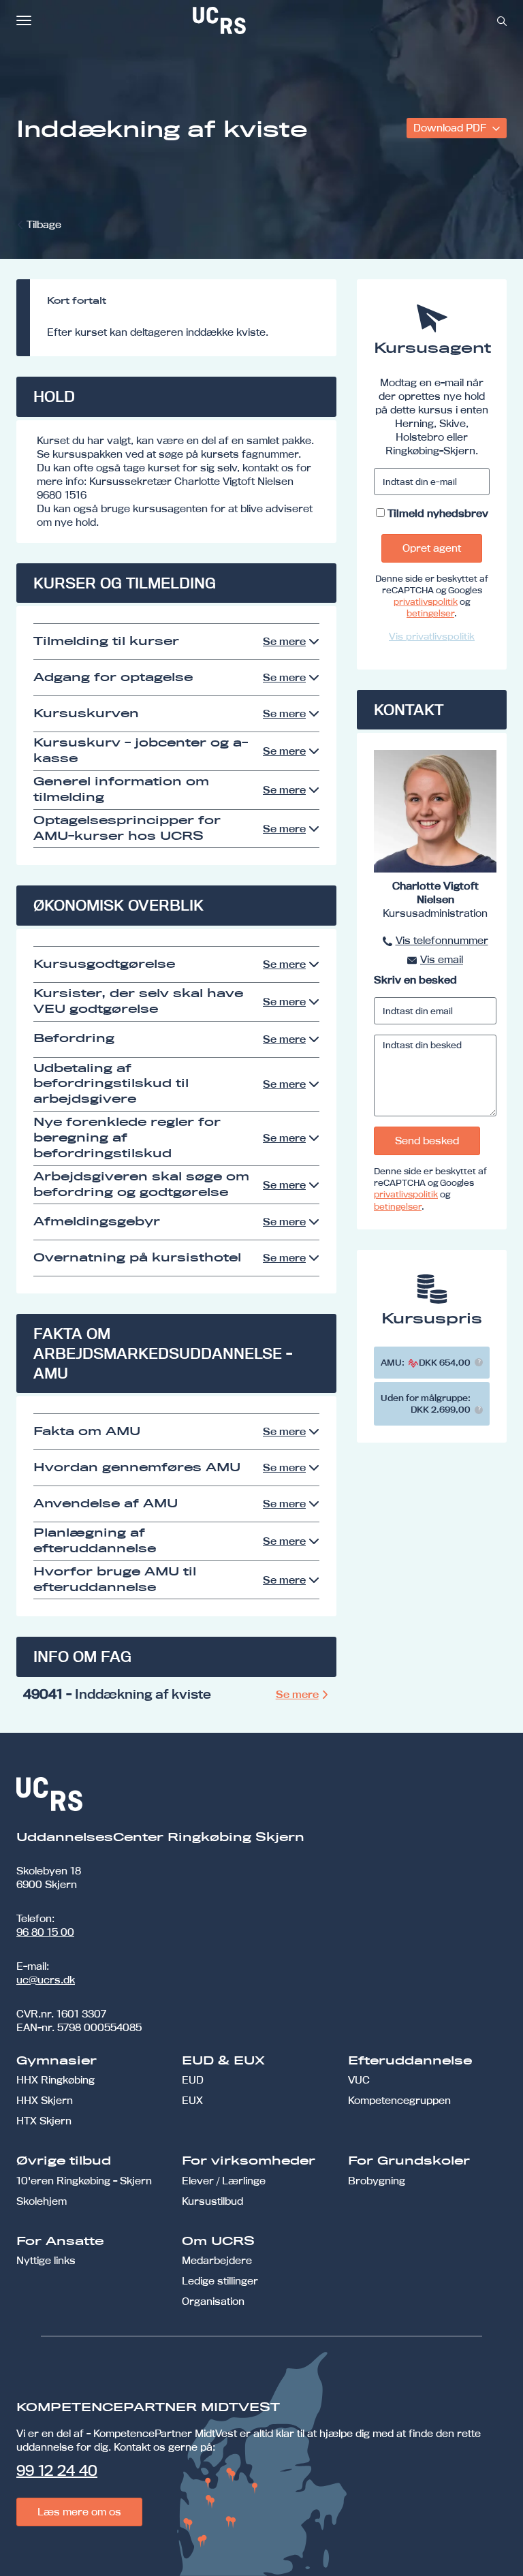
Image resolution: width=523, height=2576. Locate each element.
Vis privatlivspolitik (432, 636)
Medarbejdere (217, 2260)
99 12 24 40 (57, 2470)
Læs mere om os (79, 2512)
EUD (193, 2080)
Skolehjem (42, 2201)
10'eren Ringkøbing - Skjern (84, 2181)
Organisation (213, 2301)
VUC (359, 2080)
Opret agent (432, 548)
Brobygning (377, 2181)
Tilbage (44, 224)
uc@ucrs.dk (46, 1980)
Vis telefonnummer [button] (442, 940)
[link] (264, 20)
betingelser (430, 613)
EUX (192, 2100)
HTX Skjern (44, 2121)
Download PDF (451, 128)
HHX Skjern (45, 2100)
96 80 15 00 (45, 1932)
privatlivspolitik (426, 601)
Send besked (427, 1141)
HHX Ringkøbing (56, 2080)
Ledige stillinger (220, 2281)
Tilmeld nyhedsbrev (438, 513)
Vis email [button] (442, 959)
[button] (479, 1362)
